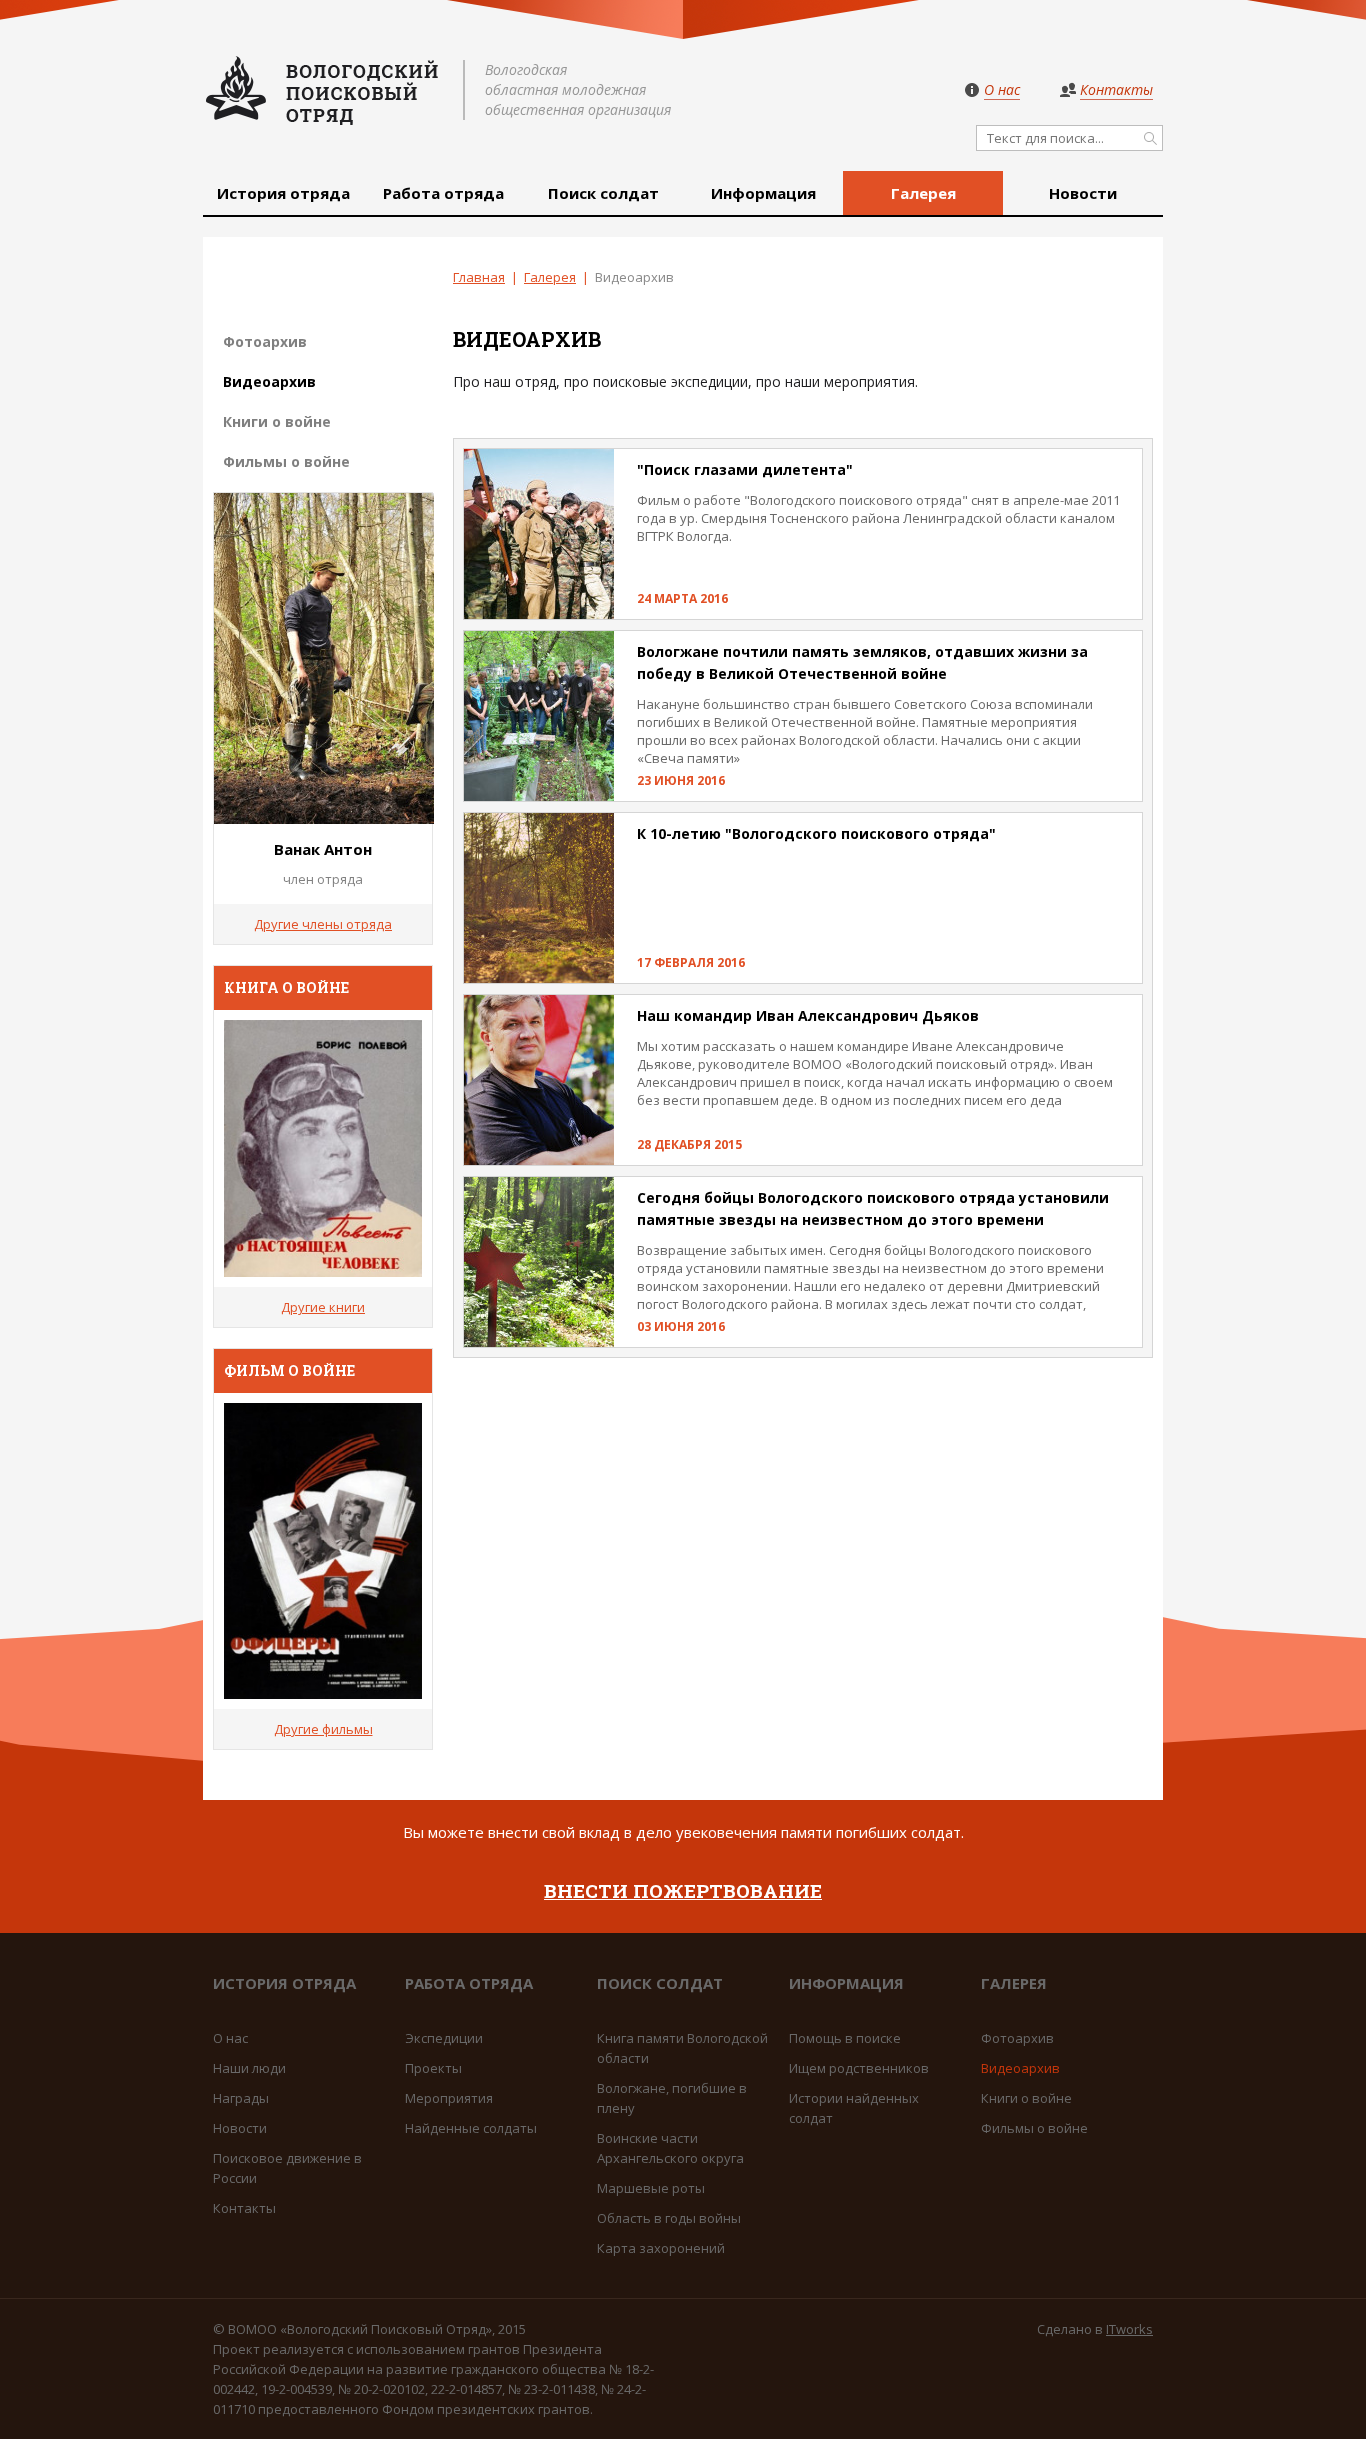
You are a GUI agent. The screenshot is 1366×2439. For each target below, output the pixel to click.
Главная (479, 277)
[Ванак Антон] (324, 818)
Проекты (433, 2068)
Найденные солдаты (471, 2128)
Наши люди (249, 2068)
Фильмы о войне (286, 461)
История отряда (283, 193)
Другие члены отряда (323, 924)
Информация (763, 193)
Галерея (923, 193)
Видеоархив (269, 381)
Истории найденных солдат (854, 2108)
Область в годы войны (669, 2218)
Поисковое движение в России (287, 2168)
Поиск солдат (603, 193)
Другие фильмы (323, 1729)
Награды (241, 2098)
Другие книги (323, 1307)
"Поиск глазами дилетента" (745, 469)
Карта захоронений (661, 2248)
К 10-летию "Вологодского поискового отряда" (816, 833)
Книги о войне (277, 421)
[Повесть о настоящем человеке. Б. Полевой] (323, 1148)
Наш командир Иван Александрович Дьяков (808, 1015)
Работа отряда (443, 193)
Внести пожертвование (683, 1890)
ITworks (1129, 2329)
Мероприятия (449, 2098)
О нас (230, 2038)
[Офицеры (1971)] (323, 1550)
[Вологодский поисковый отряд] (323, 90)
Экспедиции (444, 2038)
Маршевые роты (651, 2188)
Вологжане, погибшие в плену (672, 2098)
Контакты (244, 2208)
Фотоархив (265, 341)
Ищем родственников (859, 2068)
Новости (1083, 193)
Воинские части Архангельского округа (670, 2148)
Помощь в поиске (845, 2038)
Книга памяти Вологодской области (682, 2048)
